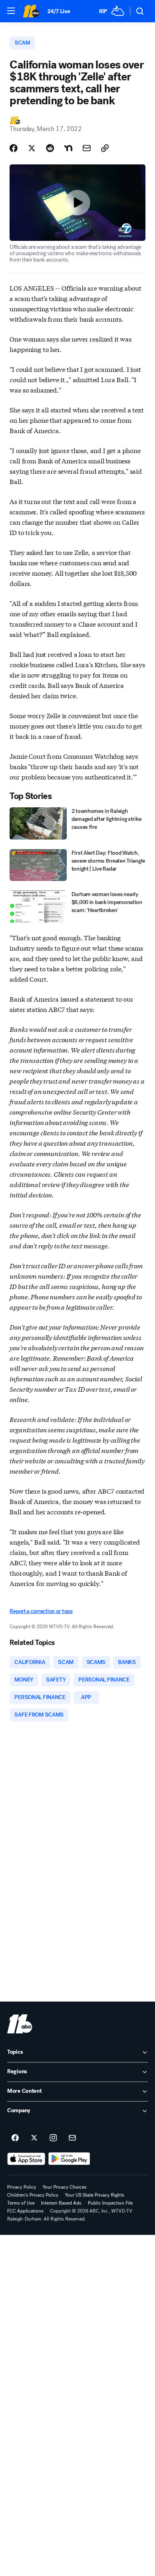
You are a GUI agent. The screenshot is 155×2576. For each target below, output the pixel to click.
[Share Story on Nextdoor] (68, 148)
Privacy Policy (22, 2187)
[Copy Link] (105, 148)
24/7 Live (59, 11)
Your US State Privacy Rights (95, 2195)
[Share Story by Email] (87, 148)
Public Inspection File (110, 2203)
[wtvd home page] (20, 2024)
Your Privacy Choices (65, 2187)
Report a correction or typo (41, 1611)
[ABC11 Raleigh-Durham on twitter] (34, 2138)
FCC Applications (25, 2211)
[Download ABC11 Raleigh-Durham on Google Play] (69, 2159)
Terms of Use (21, 2203)
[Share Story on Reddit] (50, 148)
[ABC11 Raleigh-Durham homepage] (31, 11)
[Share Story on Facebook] (14, 148)
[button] (11, 11)
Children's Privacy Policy (33, 2195)
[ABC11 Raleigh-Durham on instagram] (53, 2138)
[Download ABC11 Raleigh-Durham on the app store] (26, 2159)
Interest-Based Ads (61, 2203)
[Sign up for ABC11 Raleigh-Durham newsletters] (72, 2138)
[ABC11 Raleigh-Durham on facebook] (15, 2138)
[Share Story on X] (32, 148)
